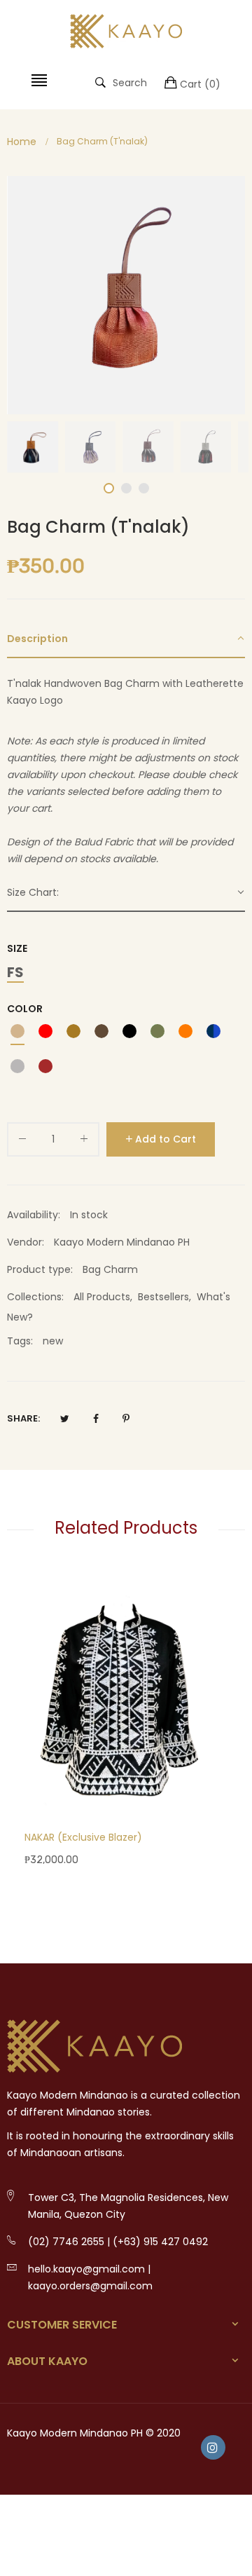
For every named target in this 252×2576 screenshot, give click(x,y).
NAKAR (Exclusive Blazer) (83, 1837)
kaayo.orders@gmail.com (90, 2286)
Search (130, 82)
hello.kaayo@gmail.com (86, 2269)
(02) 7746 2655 (66, 2242)
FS (15, 973)
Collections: (35, 1297)
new (53, 1341)
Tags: (20, 1341)
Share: (23, 1418)
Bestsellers (163, 1297)
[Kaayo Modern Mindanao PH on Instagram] (213, 2447)
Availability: (34, 1215)
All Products (102, 1297)
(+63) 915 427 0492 (160, 2242)
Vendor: (26, 1242)
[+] (84, 1142)
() (200, 84)
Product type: (40, 1269)
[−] (22, 1142)
